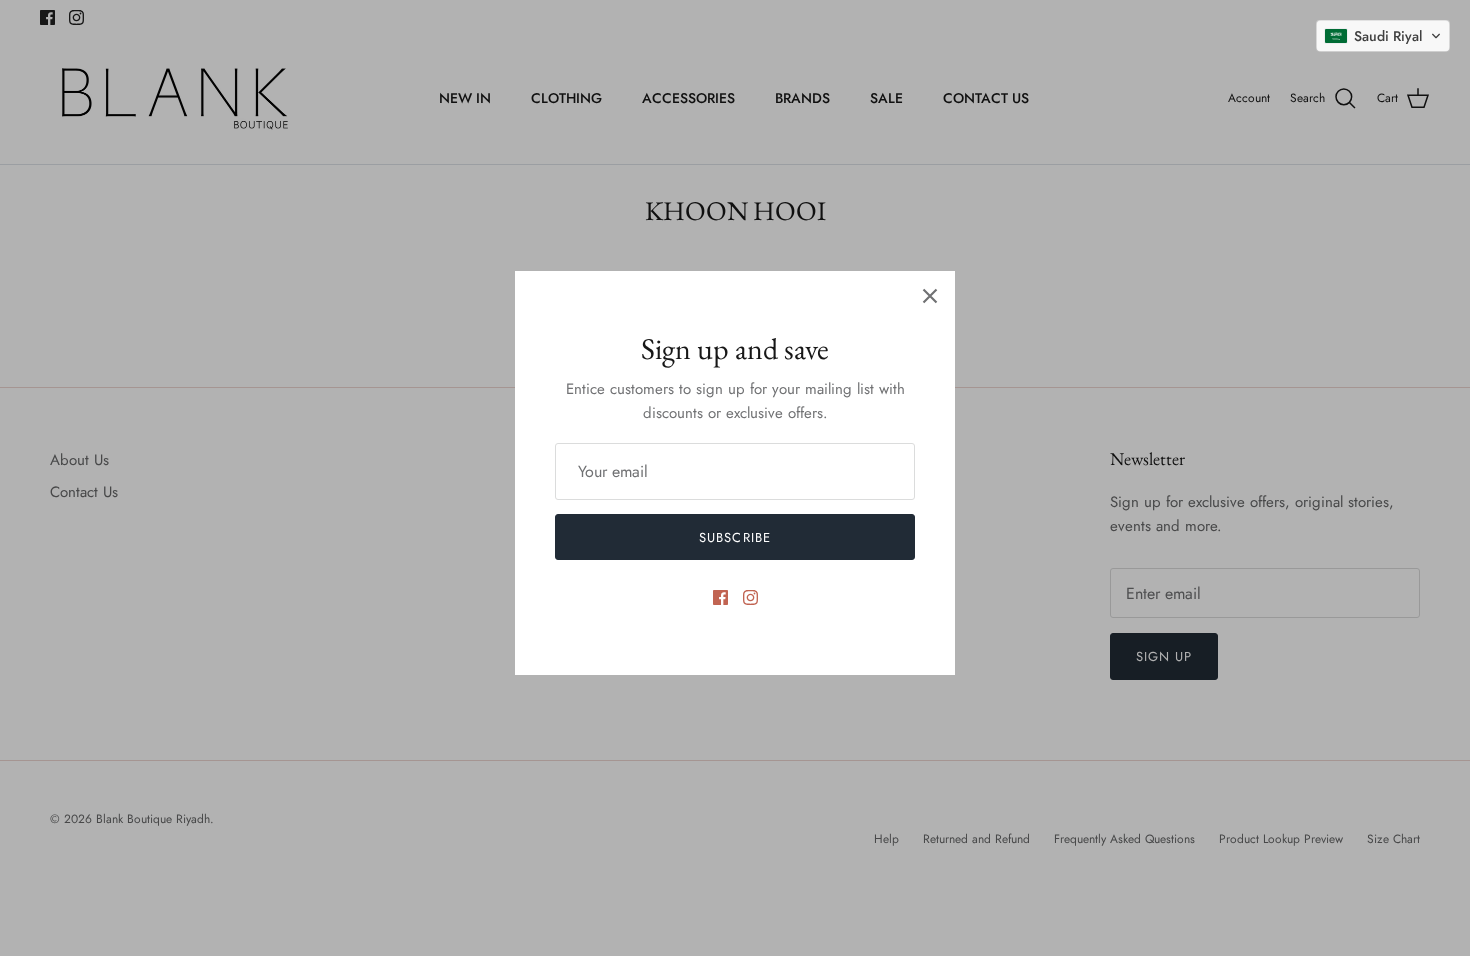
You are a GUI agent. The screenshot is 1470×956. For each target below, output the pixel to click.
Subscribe (734, 537)
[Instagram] (750, 597)
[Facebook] (720, 597)
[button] (1383, 36)
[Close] (930, 296)
